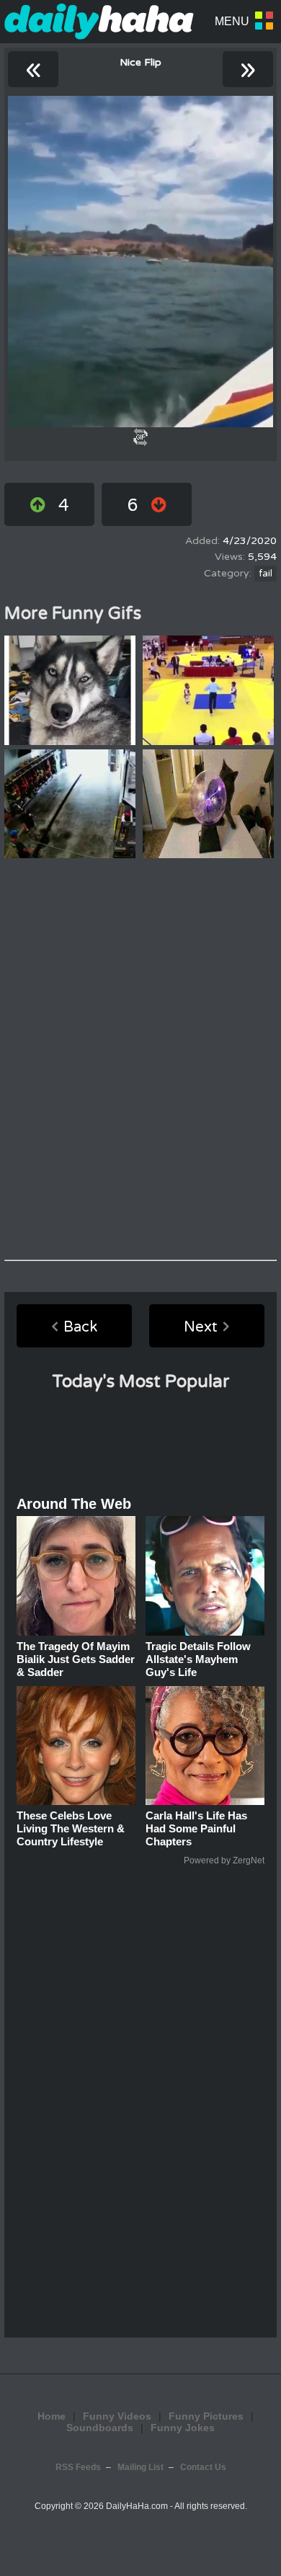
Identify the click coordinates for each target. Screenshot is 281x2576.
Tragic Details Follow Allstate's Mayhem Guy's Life (198, 1659)
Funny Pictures (206, 2416)
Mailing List (140, 2467)
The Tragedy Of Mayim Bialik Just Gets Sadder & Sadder (76, 1659)
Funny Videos (117, 2416)
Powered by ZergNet (224, 1860)
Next (201, 1327)
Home (52, 2416)
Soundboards (100, 2428)
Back (80, 1327)
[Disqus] (140, 1059)
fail (266, 574)
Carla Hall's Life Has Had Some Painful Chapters (196, 1828)
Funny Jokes (183, 2428)
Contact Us (203, 2467)
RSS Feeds (78, 2467)
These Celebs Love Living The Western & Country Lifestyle (71, 1828)
